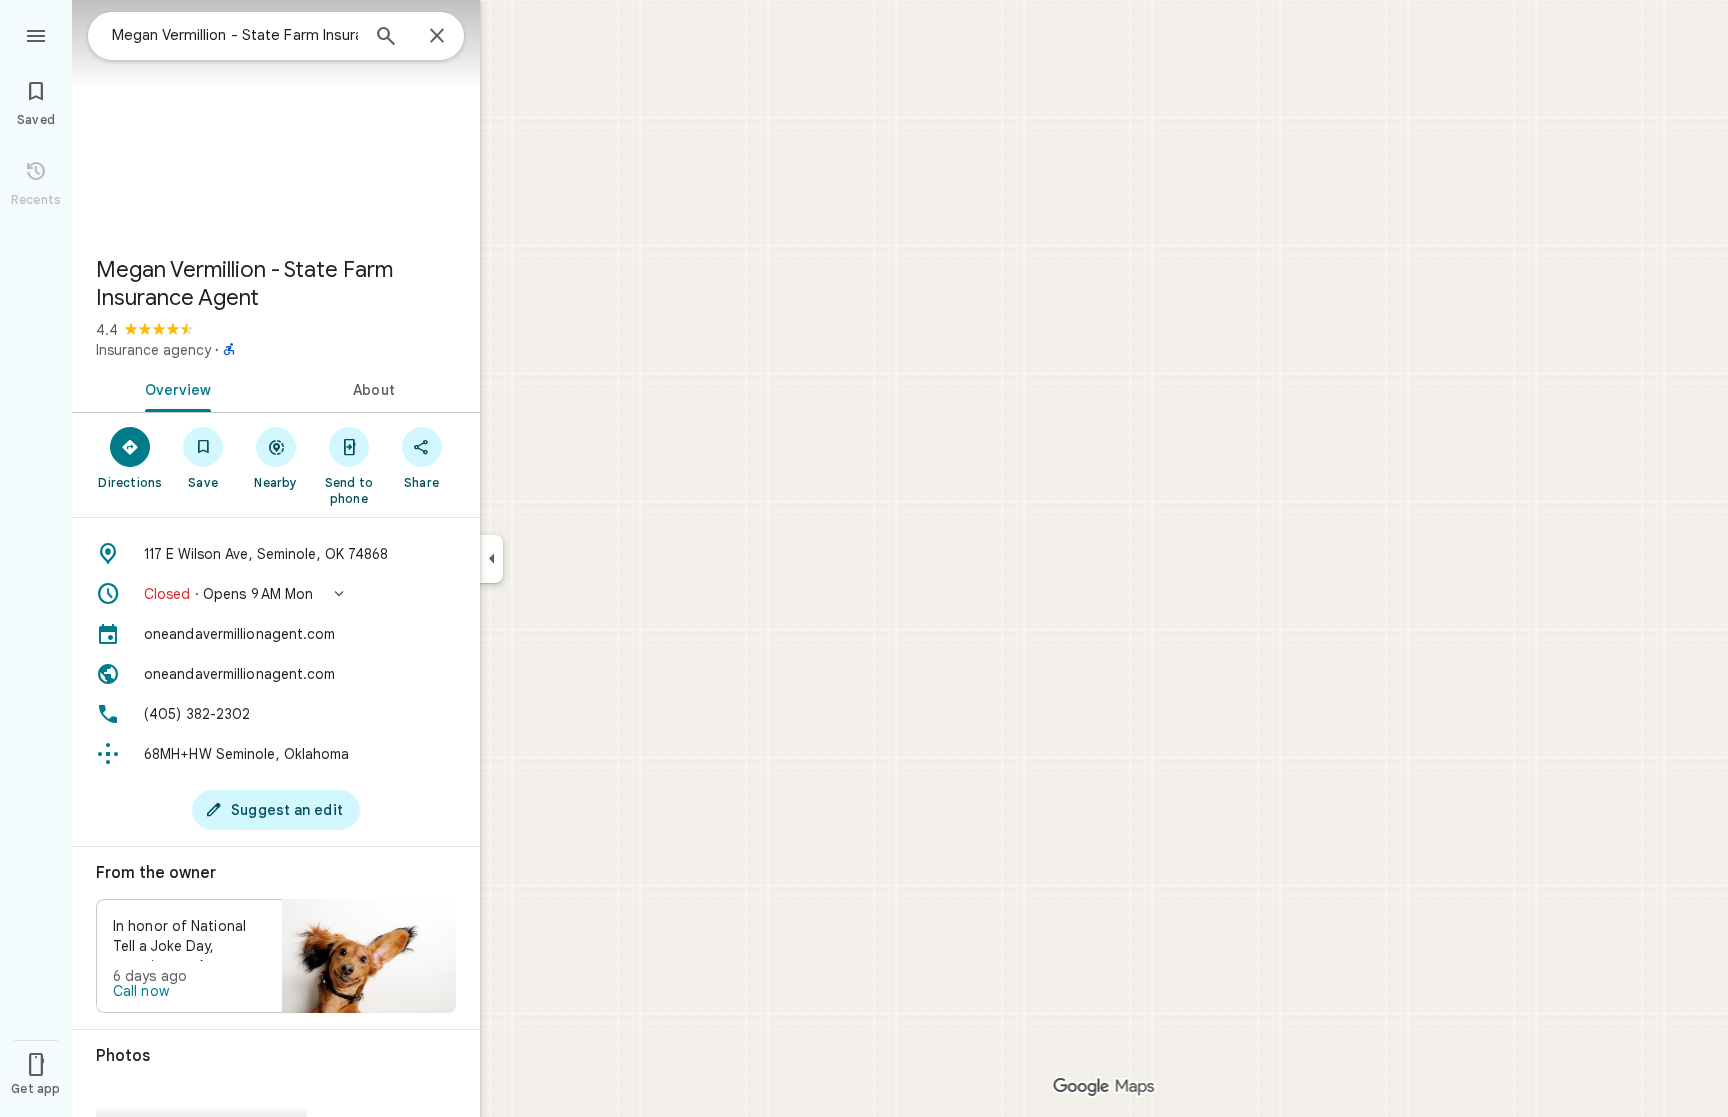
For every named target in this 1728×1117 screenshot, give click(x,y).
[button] (276, 594)
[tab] (174, 388)
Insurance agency (153, 350)
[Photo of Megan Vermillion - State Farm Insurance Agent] (276, 120)
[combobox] (235, 35)
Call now (141, 991)
